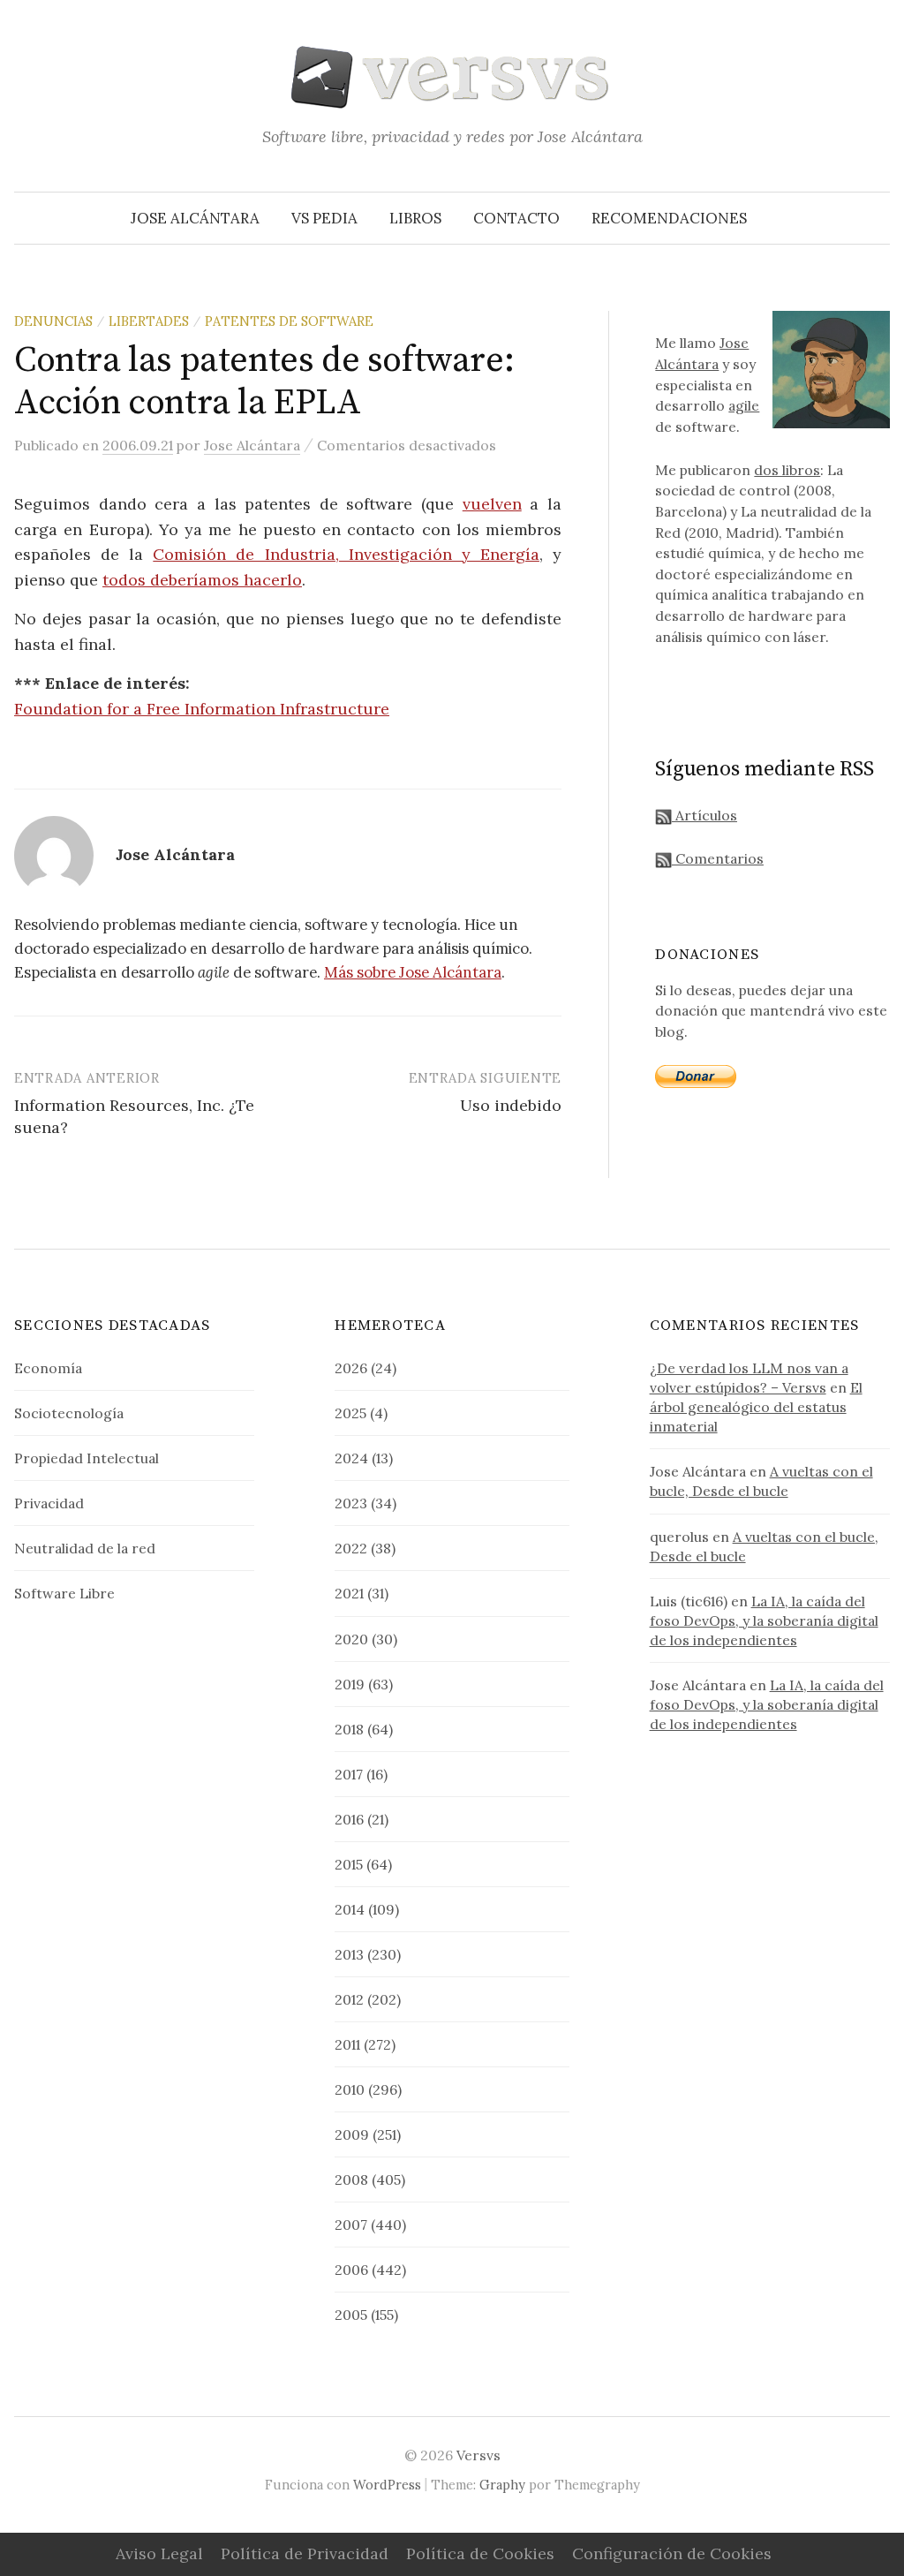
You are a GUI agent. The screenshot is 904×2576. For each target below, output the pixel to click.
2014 (350, 1909)
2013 (349, 1954)
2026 (351, 1368)
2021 (349, 1593)
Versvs (478, 2455)
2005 (351, 2315)
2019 (350, 1684)
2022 (351, 1548)
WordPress (387, 2485)
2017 (349, 1774)
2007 (351, 2225)
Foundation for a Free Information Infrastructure (202, 709)
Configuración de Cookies (672, 2553)
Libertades (149, 321)
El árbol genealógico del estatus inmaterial (756, 1407)
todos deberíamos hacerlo (202, 580)
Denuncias (53, 321)
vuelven (492, 504)
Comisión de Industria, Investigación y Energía (346, 554)
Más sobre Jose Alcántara (413, 972)
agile (744, 405)
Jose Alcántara (195, 218)
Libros (415, 218)
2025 (350, 1413)
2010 (350, 2089)
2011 (347, 2044)
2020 (351, 1639)
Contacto (516, 218)
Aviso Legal (159, 2553)
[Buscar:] (875, 218)
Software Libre (64, 1593)
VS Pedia (324, 218)
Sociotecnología (69, 1413)
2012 (349, 1999)
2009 (352, 2134)
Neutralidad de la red (85, 1548)
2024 (351, 1458)
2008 (351, 2179)
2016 (349, 1819)
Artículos (704, 815)
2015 (349, 1864)
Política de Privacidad (305, 2553)
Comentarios (718, 858)
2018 (349, 1729)
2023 (351, 1503)
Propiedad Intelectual (87, 1458)
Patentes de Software (289, 321)
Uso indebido (511, 1105)
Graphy (502, 2485)
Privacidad (49, 1503)
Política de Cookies (480, 2553)
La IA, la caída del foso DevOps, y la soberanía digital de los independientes (764, 1620)
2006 (351, 2270)
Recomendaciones (669, 218)
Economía (48, 1368)
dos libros (787, 470)
